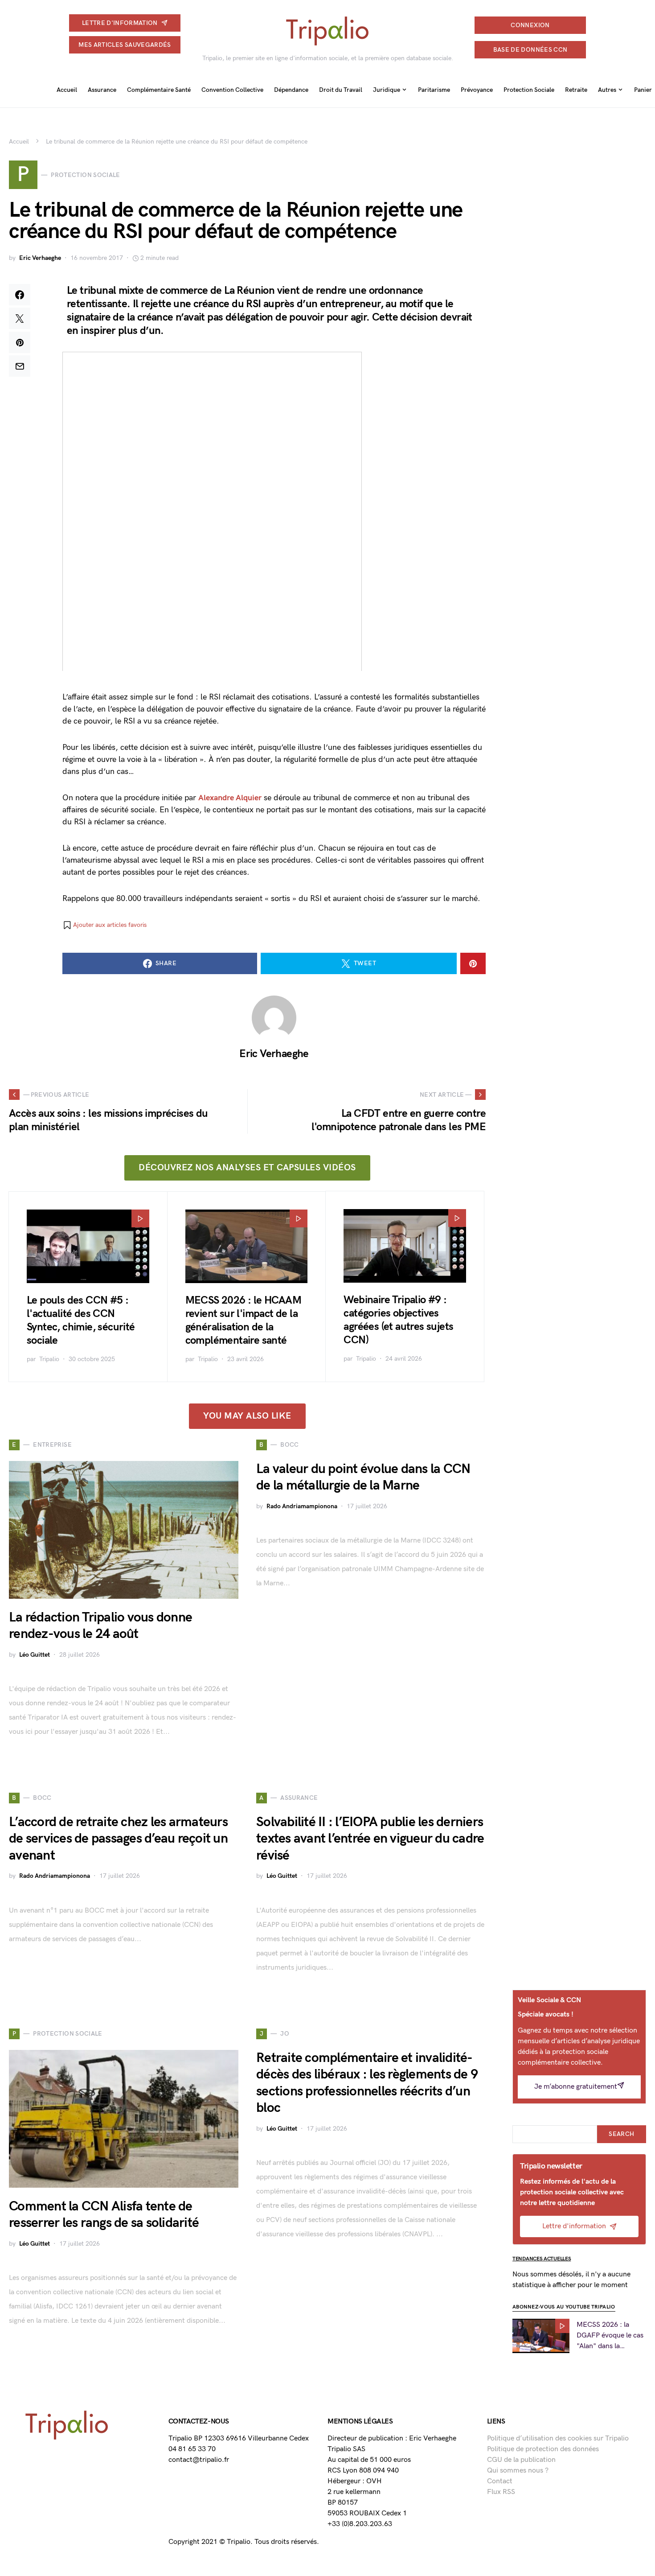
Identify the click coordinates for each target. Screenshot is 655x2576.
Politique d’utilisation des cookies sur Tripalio (558, 2438)
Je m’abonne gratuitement (576, 2087)
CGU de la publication (521, 2460)
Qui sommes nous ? (518, 2471)
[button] (104, 925)
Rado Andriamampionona (302, 1506)
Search (621, 2134)
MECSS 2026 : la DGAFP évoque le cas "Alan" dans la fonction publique (610, 2336)
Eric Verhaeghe (40, 258)
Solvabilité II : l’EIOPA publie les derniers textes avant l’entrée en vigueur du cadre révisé (370, 1839)
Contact (500, 2481)
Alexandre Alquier (230, 798)
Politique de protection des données (543, 2449)
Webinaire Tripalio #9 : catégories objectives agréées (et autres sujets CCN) (398, 1320)
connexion (530, 25)
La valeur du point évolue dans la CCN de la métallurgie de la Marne (363, 1477)
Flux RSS (501, 2492)
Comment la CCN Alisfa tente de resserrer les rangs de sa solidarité (104, 2215)
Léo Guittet (35, 1655)
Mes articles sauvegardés (125, 45)
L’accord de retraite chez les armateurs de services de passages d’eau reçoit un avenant (118, 1839)
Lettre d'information (120, 23)
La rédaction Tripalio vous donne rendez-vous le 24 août (100, 1626)
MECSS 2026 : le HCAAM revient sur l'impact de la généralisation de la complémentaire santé (243, 1320)
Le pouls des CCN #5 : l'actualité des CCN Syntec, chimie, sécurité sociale (81, 1320)
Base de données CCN (530, 50)
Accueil (19, 142)
